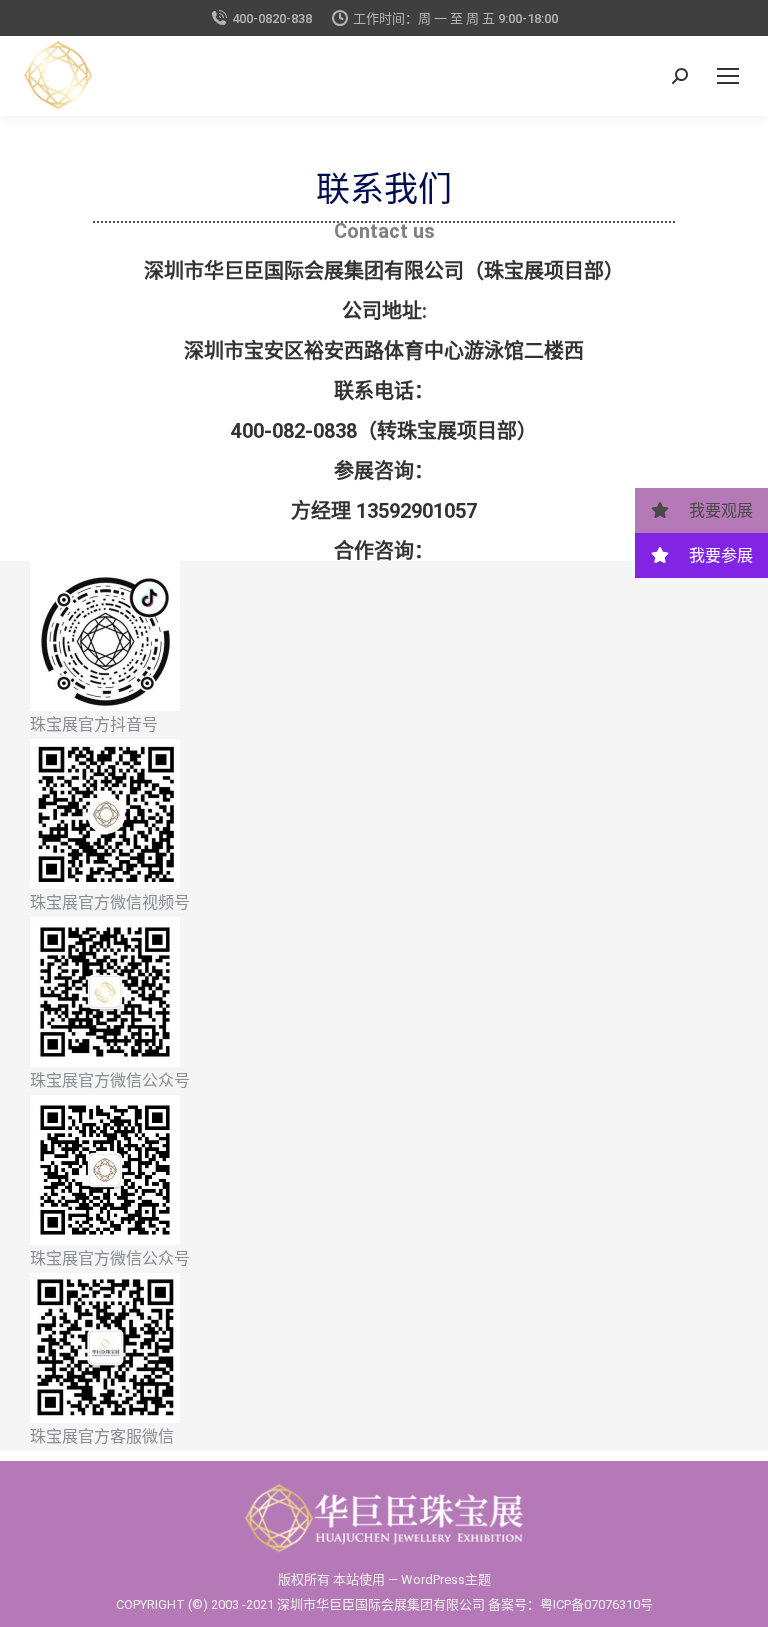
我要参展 (719, 555)
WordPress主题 (446, 1579)
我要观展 (719, 510)
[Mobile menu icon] (728, 76)
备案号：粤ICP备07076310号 (570, 1604)
